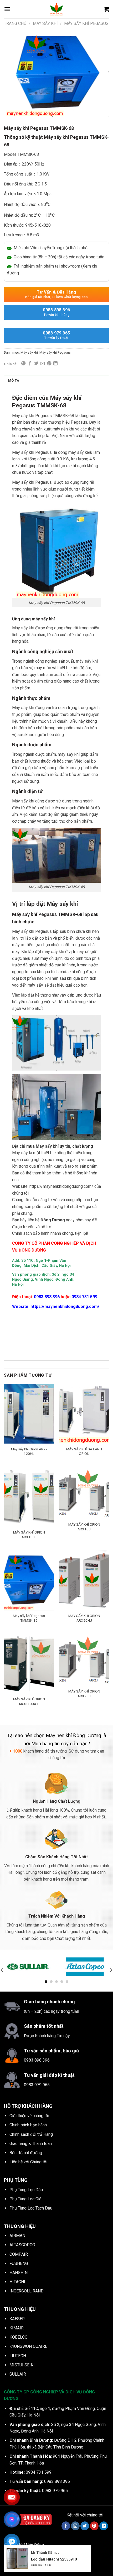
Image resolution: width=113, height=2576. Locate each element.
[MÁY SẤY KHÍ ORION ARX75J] (84, 1660)
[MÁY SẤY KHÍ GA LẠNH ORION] (84, 1414)
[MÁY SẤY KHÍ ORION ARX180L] (29, 1497)
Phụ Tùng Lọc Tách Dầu (31, 2208)
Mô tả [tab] (14, 380)
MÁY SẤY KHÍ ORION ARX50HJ (84, 1618)
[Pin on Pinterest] (49, 364)
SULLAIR (18, 2374)
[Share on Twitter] (36, 364)
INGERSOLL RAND (27, 2291)
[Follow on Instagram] (75, 2526)
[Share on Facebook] (30, 364)
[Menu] (7, 9)
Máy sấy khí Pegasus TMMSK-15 (29, 1618)
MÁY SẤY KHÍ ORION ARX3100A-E (29, 1701)
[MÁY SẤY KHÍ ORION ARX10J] (84, 1493)
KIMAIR (17, 2328)
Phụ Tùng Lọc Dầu (26, 2190)
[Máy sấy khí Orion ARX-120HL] (29, 1414)
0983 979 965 (56, 335)
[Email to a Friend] (43, 364)
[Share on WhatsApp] (23, 364)
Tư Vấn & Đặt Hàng (56, 294)
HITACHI (17, 2282)
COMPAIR (19, 2254)
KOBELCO (19, 2337)
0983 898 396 (56, 312)
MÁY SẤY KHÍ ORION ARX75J (84, 1694)
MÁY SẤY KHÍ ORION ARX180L (29, 1535)
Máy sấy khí (45, 23)
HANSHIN (19, 2273)
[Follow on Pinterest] (94, 2526)
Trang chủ (15, 23)
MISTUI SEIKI (22, 2365)
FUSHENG (19, 2263)
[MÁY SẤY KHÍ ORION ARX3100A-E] (29, 1664)
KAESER (17, 2319)
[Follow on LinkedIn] (104, 2526)
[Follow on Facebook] (66, 2526)
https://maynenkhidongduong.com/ (61, 1186)
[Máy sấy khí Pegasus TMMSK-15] (29, 1580)
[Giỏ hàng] (106, 9)
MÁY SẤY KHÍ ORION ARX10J (84, 1527)
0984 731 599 (85, 1297)
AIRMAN (17, 2236)
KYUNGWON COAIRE (28, 2346)
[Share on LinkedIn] (55, 364)
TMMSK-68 (28, 154)
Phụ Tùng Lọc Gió (25, 2199)
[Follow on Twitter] (85, 2526)
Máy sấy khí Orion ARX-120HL (29, 1451)
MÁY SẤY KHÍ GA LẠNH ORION (84, 1451)
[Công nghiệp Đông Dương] (56, 9)
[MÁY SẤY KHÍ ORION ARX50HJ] (84, 1580)
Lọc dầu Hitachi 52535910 (54, 2559)
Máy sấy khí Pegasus (86, 23)
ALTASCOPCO (22, 2245)
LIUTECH (18, 2356)
